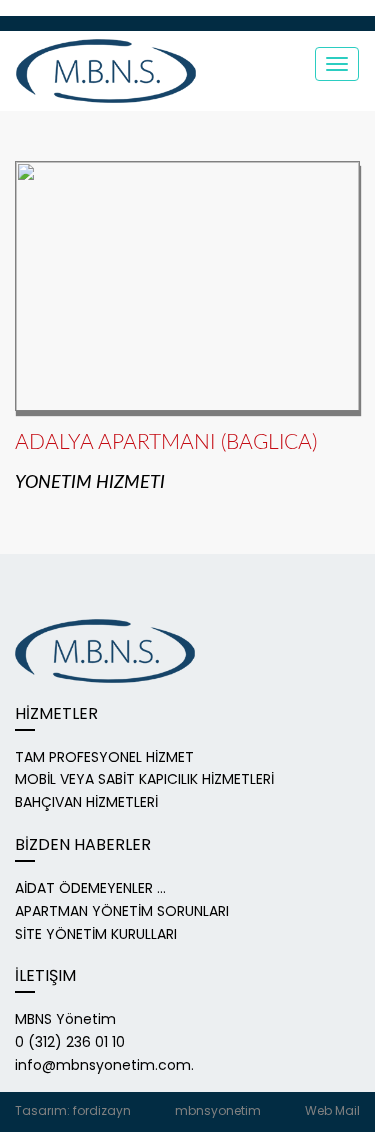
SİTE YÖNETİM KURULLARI (96, 934)
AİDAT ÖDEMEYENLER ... (90, 888)
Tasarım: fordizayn (73, 1110)
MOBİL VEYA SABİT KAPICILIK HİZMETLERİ (144, 779)
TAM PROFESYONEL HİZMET (104, 757)
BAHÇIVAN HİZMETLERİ (86, 802)
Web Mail (332, 1110)
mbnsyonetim (218, 1110)
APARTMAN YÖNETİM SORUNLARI (122, 911)
